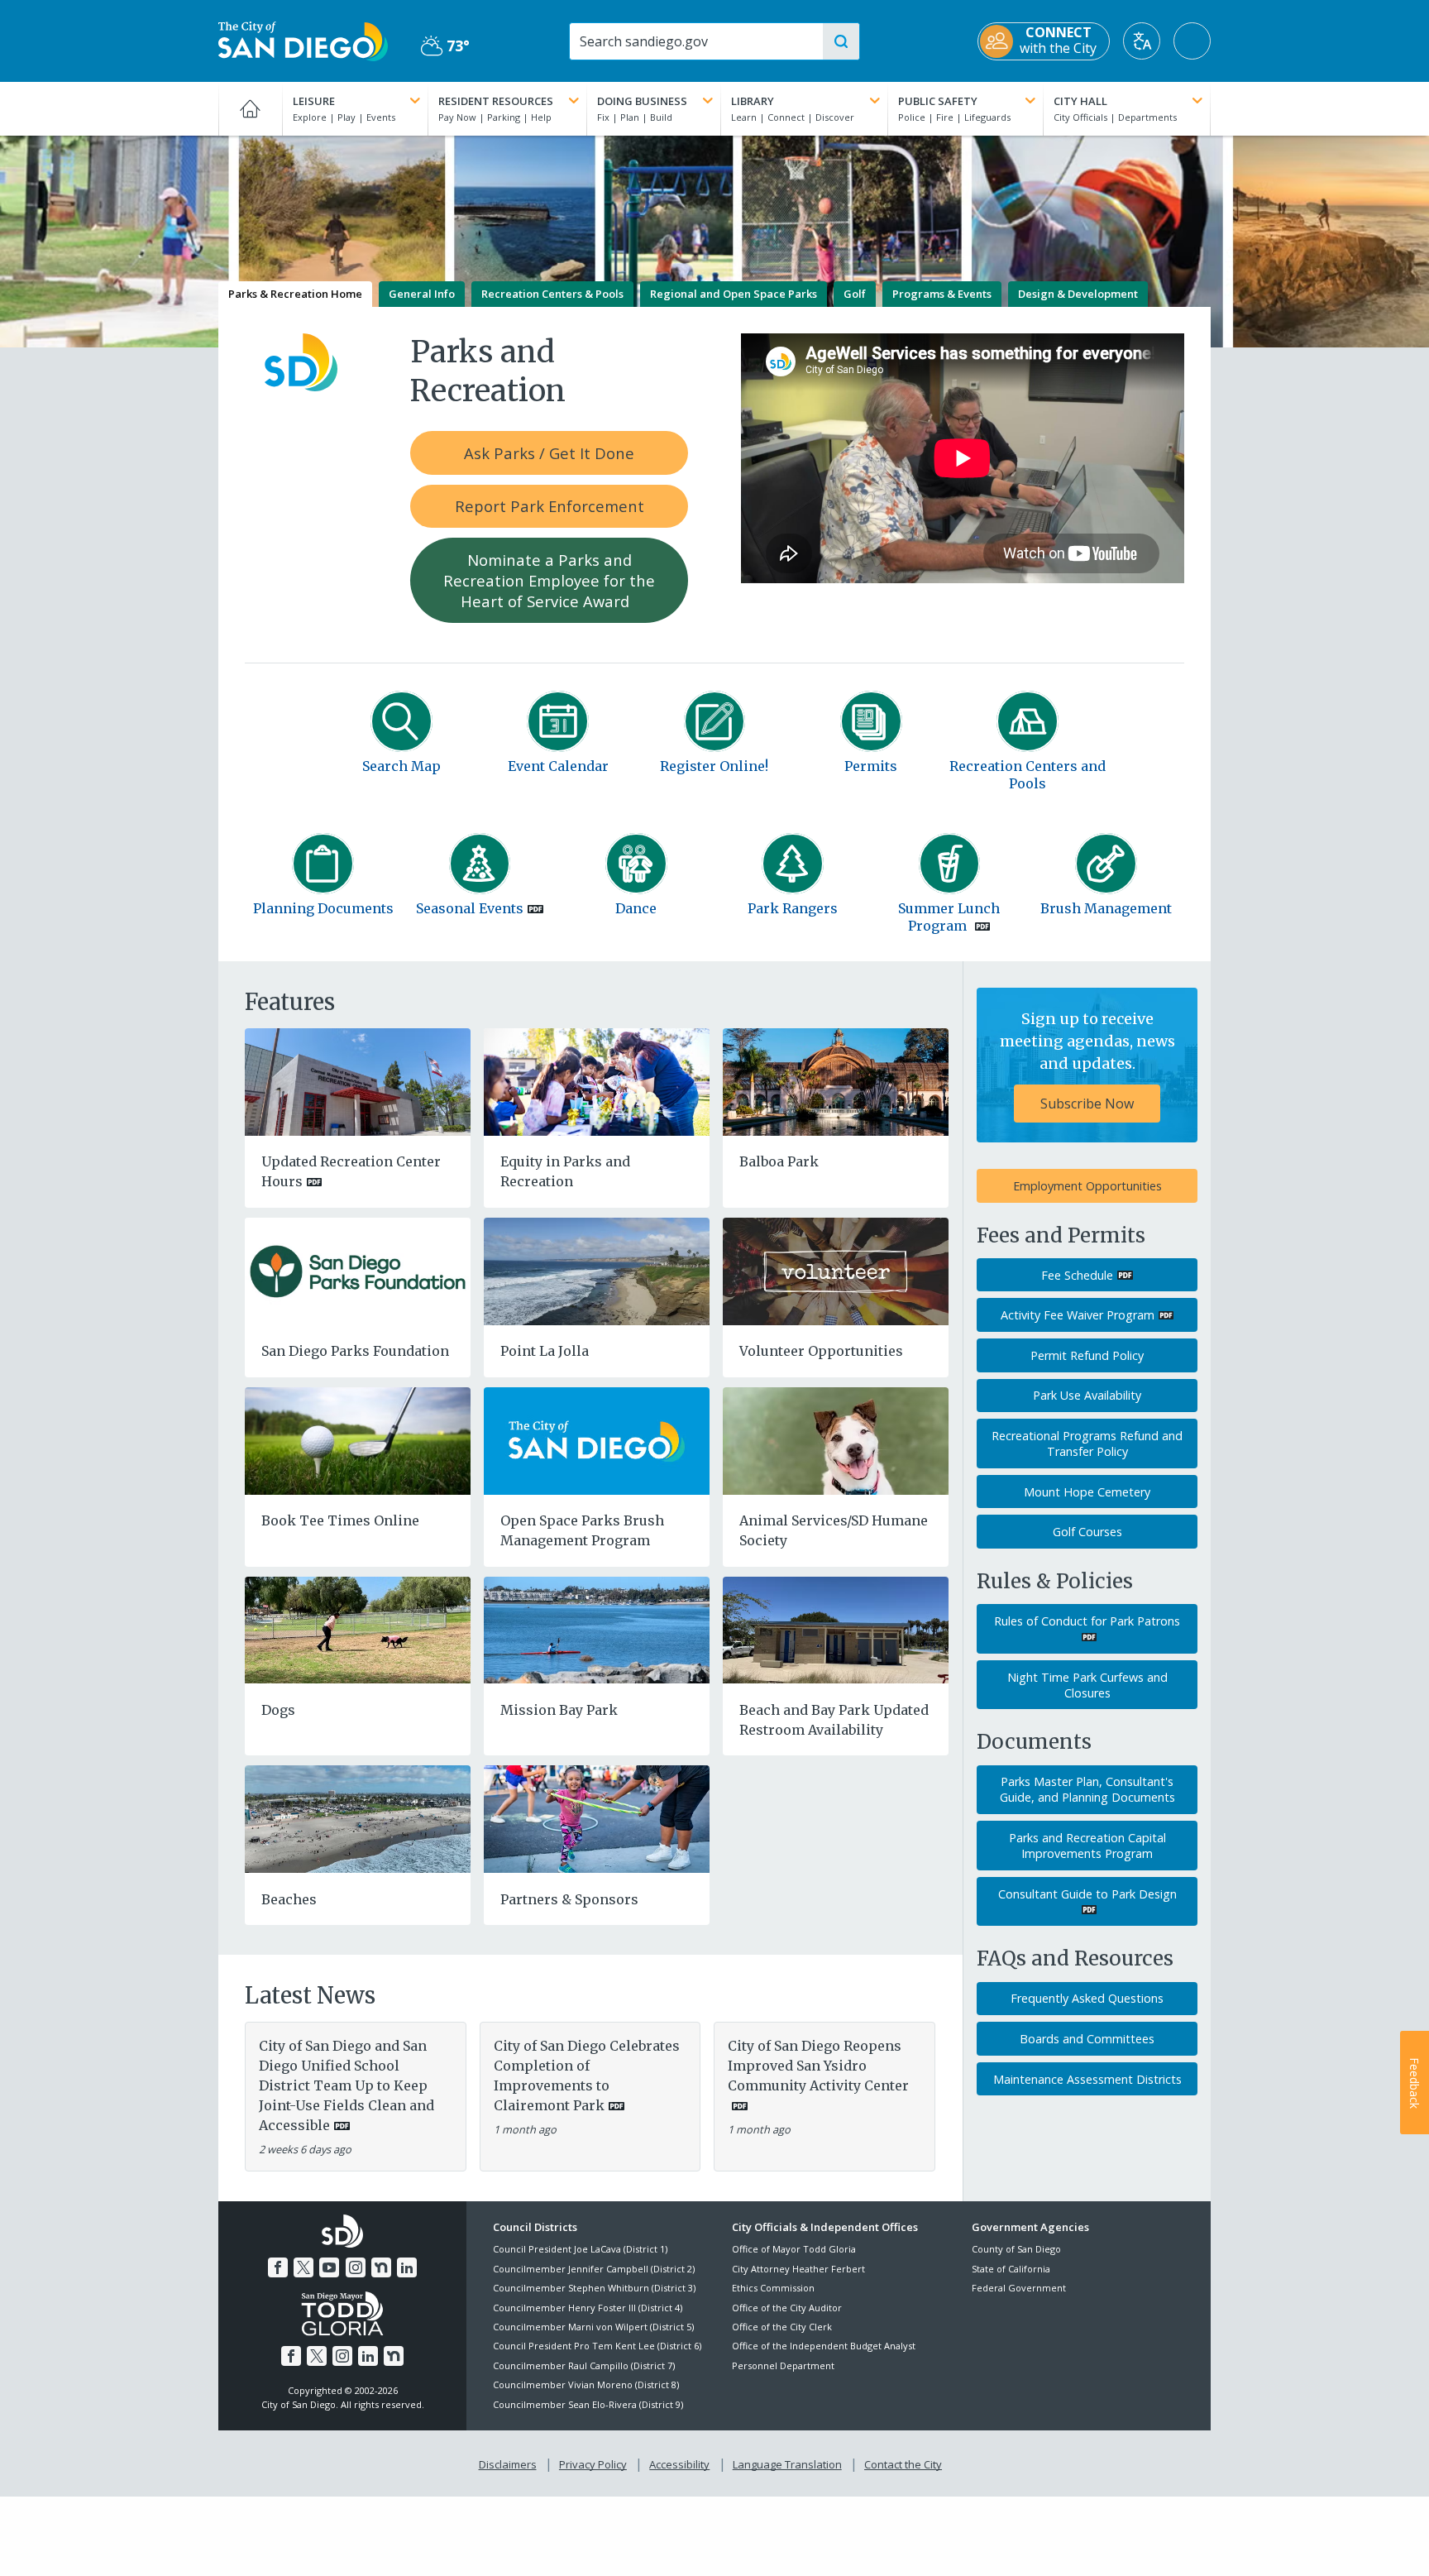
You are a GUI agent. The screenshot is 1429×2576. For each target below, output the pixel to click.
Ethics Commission (773, 2288)
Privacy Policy (593, 2464)
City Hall (1080, 101)
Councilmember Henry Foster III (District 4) (588, 2308)
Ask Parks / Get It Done (549, 453)
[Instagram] (356, 2267)
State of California (1011, 2269)
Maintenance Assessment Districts (1087, 2079)
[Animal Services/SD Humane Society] (836, 1439)
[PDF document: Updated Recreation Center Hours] (358, 1080)
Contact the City (903, 2464)
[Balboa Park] (836, 1080)
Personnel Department (783, 2365)
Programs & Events (942, 294)
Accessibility (679, 2464)
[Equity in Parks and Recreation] (597, 1080)
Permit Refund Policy (1087, 1355)
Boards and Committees (1087, 2039)
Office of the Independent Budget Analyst (824, 2346)
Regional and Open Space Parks (734, 294)
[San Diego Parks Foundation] (358, 1270)
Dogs (278, 1710)
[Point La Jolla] (597, 1270)
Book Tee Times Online (340, 1520)
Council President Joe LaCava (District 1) (580, 2249)
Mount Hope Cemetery (1087, 1492)
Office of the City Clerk (782, 2327)
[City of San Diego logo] (303, 40)
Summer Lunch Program (949, 917)
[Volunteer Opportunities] (836, 1270)
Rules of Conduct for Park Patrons (1087, 1621)
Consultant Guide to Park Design (1087, 1894)
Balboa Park (779, 1161)
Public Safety (938, 101)
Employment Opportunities (1087, 1186)
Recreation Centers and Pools (1028, 775)
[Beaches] (358, 1818)
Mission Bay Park (559, 1710)
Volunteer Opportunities (821, 1351)
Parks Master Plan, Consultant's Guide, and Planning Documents (1087, 1789)
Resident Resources (496, 101)
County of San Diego (1016, 2249)
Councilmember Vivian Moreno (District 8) (586, 2384)
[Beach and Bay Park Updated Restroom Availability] (836, 1629)
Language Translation (787, 2464)
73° (445, 46)
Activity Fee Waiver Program (1078, 1315)
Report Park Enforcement (550, 506)
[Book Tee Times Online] (358, 1439)
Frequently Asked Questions (1087, 1998)
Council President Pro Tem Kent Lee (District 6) (597, 2346)
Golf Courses (1087, 1532)
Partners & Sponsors (569, 1899)
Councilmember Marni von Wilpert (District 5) (593, 2327)
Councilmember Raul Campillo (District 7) (584, 2365)
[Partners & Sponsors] (597, 1818)
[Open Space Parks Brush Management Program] (597, 1439)
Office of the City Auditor (787, 2308)
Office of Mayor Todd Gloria (794, 2249)
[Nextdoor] (381, 2267)
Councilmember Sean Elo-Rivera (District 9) (588, 2404)
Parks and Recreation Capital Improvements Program (1087, 1846)
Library (753, 101)
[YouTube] (329, 2267)
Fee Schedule (1077, 1275)
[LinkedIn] (407, 2267)
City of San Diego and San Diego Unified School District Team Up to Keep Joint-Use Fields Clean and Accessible (346, 2085)
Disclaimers (508, 2464)
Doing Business (642, 101)
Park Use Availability (1087, 1395)
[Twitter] (303, 2267)
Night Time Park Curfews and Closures (1087, 1685)
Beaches (289, 1899)
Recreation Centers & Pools (552, 294)
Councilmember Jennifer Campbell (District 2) (594, 2269)
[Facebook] (278, 2267)
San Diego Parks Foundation (355, 1351)
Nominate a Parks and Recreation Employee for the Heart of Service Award (549, 580)
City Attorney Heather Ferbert (798, 2269)
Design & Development (1078, 294)
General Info (422, 294)
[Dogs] (358, 1629)
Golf (855, 294)
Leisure (314, 101)
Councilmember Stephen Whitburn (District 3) (594, 2288)
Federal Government (1019, 2288)
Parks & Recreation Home (295, 294)
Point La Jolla (545, 1351)
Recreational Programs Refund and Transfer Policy (1087, 1444)
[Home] (250, 108)
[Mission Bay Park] (597, 1629)
